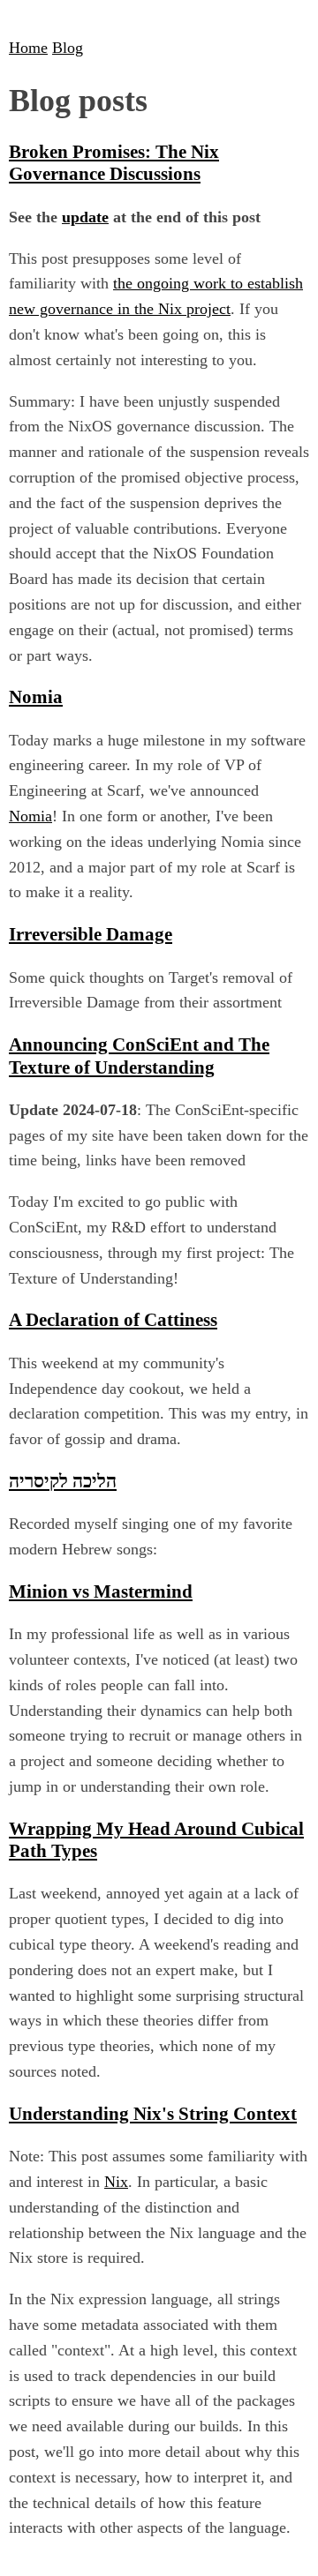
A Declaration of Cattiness (113, 1320)
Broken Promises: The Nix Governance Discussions (114, 163)
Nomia (36, 697)
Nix (116, 2182)
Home (28, 48)
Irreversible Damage (91, 934)
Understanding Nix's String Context (153, 2114)
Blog (68, 48)
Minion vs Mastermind (101, 1591)
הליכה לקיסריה (63, 1481)
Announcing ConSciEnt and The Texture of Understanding (139, 1056)
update (85, 217)
